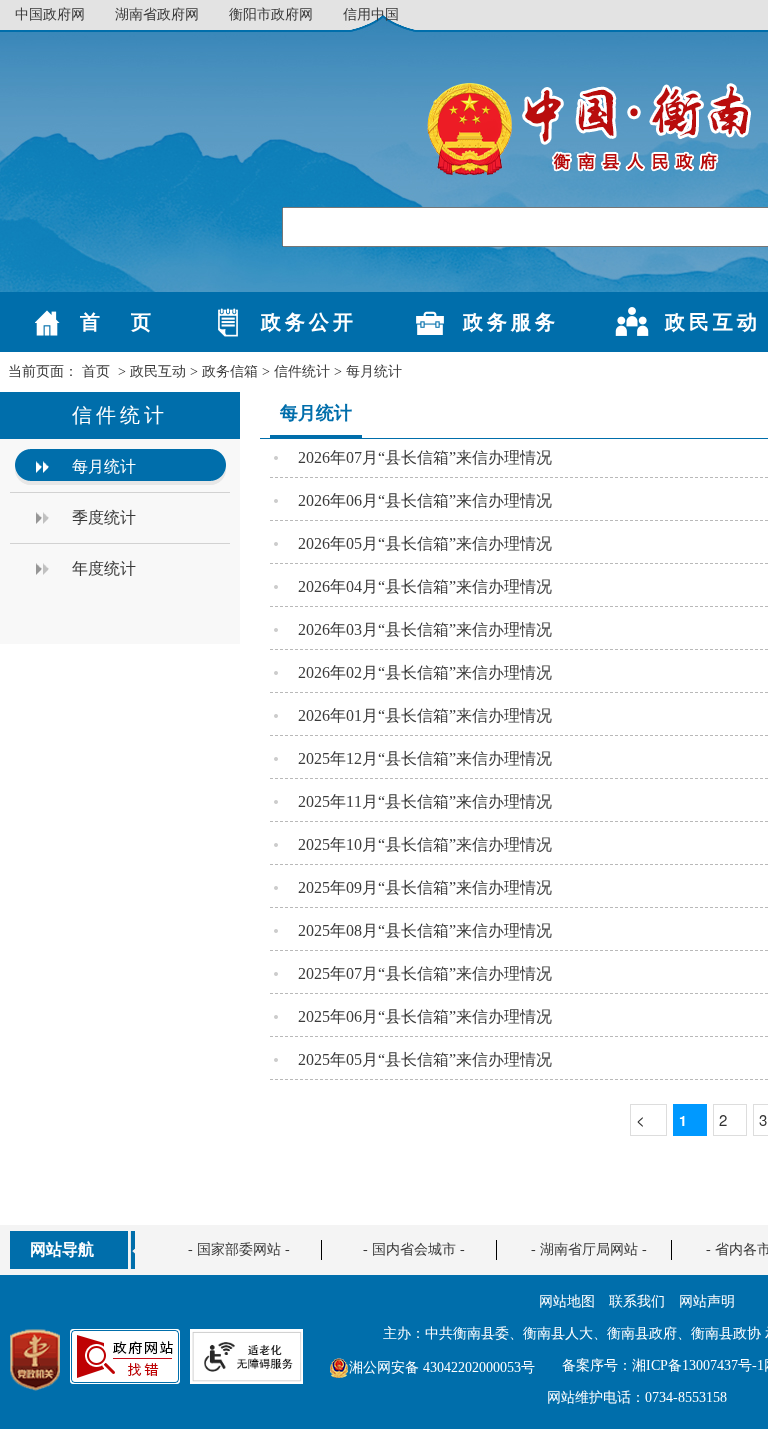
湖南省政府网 (157, 14)
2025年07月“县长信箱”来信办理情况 (425, 973)
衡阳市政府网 (271, 14)
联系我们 (637, 1301)
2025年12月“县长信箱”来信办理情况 (425, 758)
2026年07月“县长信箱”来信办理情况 (425, 457)
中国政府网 (50, 14)
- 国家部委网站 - (239, 1249)
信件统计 (302, 371)
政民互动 (158, 371)
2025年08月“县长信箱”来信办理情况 (425, 930)
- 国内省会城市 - (414, 1249)
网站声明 (707, 1301)
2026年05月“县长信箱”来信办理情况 (425, 543)
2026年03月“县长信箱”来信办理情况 (425, 629)
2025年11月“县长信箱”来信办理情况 (425, 801)
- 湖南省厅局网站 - (589, 1249)
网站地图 (567, 1301)
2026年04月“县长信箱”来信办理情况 (425, 586)
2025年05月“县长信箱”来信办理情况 (425, 1059)
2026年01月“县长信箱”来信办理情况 (425, 715)
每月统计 (374, 371)
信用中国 (371, 14)
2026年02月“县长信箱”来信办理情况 (425, 672)
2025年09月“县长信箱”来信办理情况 (425, 887)
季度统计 (104, 517)
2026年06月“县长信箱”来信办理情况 (425, 500)
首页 (96, 371)
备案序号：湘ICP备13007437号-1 (663, 1365)
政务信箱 (230, 371)
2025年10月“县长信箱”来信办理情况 (425, 844)
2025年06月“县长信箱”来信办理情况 (425, 1016)
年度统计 (104, 568)
